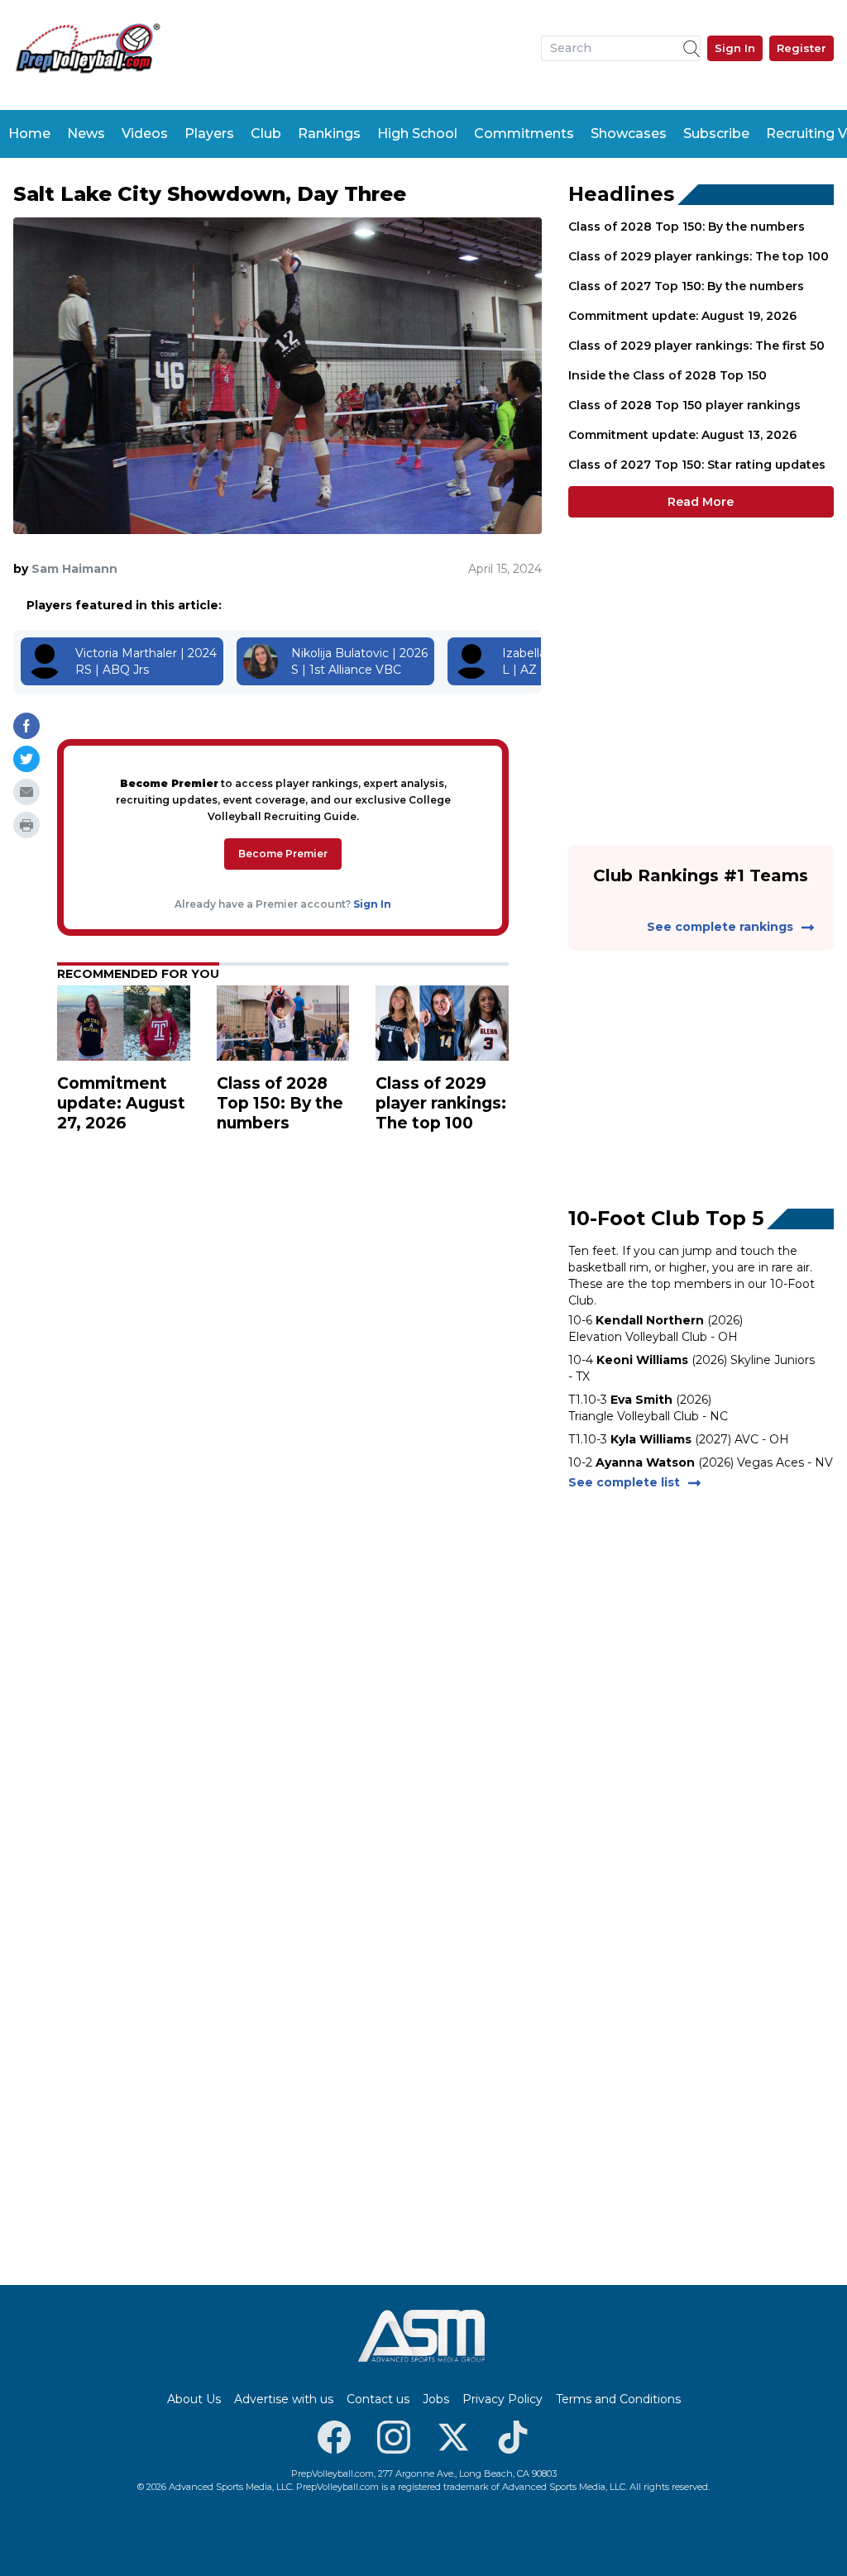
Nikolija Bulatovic (340, 653)
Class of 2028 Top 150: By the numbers (687, 227)
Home (29, 134)
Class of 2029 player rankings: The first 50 (696, 346)
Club (266, 134)
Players (209, 134)
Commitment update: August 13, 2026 (682, 435)
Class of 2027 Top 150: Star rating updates (697, 465)
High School (417, 134)
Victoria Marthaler (126, 653)
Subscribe (716, 134)
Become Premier (283, 854)
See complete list (624, 1482)
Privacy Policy (502, 2399)
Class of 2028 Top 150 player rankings (684, 405)
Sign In (735, 48)
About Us (194, 2399)
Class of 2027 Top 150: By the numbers (686, 286)
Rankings (329, 134)
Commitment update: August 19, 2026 (682, 316)
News (86, 134)
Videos (145, 134)
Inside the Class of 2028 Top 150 (668, 375)
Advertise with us (284, 2399)
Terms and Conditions (618, 2399)
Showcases (629, 134)
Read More (701, 502)
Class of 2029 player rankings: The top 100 (699, 256)
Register (802, 48)
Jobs (436, 2399)
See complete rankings (720, 927)
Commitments (524, 134)
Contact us (378, 2399)
